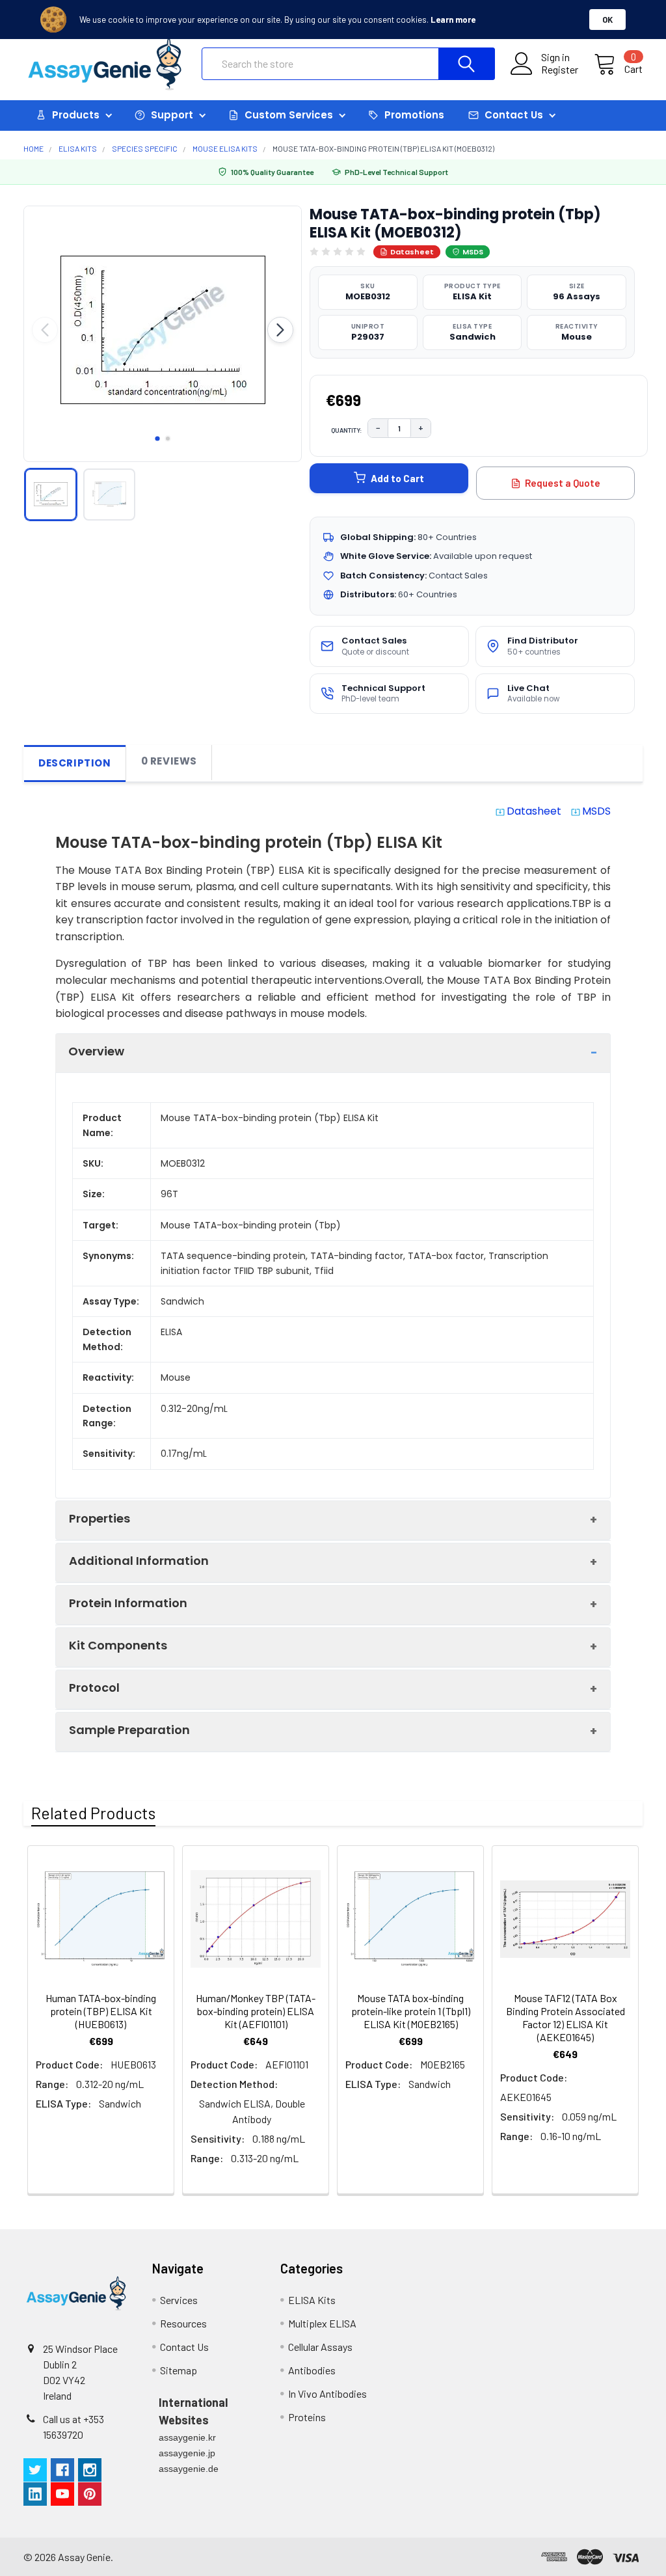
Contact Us (184, 2347)
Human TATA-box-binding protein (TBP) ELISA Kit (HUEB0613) (101, 2011)
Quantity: (347, 430)
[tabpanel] (163, 330)
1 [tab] (157, 439)
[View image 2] (109, 495)
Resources (183, 2323)
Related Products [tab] (93, 1813)
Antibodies (312, 2370)
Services (179, 2300)
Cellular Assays (320, 2347)
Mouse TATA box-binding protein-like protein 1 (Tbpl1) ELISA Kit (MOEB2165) (411, 2011)
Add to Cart (397, 478)
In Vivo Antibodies (327, 2393)
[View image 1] (51, 495)
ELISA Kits (312, 2300)
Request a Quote (563, 483)
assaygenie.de (189, 2469)
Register (560, 70)
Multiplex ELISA (322, 2323)
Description (75, 763)
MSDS (473, 252)
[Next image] (280, 330)
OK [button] (607, 20)
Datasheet (412, 252)
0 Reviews (169, 761)
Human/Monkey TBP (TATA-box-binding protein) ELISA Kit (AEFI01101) (256, 2011)
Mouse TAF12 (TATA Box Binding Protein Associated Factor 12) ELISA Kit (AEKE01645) (566, 2017)
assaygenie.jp (187, 2453)
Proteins (307, 2417)
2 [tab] (168, 439)
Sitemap (179, 2370)
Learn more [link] (453, 20)
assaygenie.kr (187, 2437)
